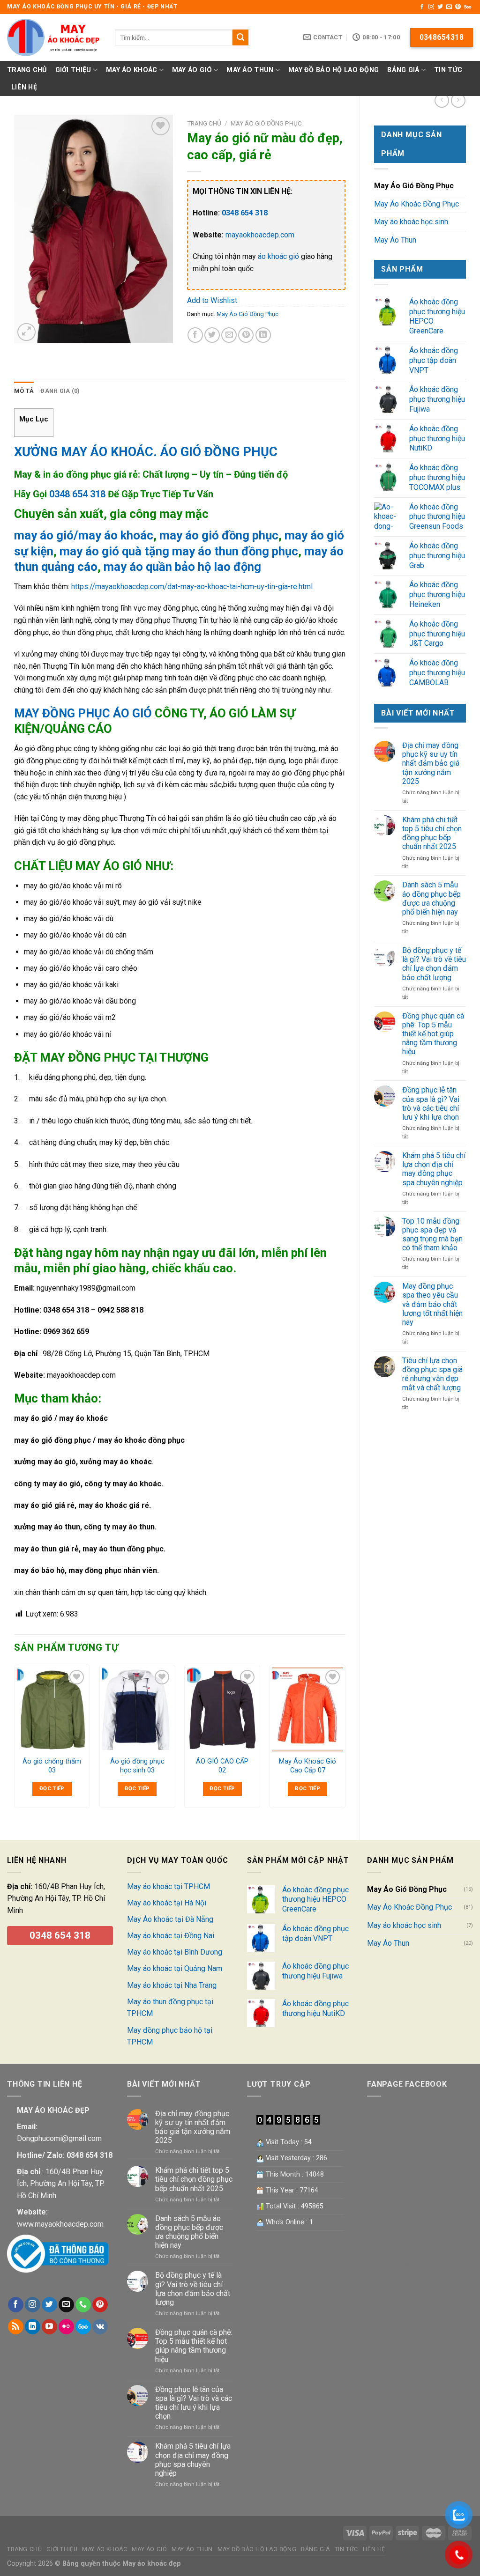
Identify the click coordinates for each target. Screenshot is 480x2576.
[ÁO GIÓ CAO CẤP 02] (222, 1710)
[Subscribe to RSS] (16, 2327)
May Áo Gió (192, 70)
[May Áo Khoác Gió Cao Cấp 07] (307, 1710)
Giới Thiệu (73, 70)
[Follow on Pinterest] (458, 7)
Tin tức (448, 70)
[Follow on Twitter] (440, 7)
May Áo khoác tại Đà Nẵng (170, 1919)
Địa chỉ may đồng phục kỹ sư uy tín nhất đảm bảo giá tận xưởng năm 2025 (431, 763)
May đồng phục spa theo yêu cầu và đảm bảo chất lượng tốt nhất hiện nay (432, 1304)
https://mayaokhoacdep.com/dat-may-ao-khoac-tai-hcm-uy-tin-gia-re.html (192, 587)
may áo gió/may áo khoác (84, 535)
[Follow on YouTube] (49, 2327)
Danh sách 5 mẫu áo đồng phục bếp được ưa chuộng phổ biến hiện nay (431, 898)
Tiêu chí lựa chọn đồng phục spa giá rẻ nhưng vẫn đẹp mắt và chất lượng (432, 1374)
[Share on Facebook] (195, 335)
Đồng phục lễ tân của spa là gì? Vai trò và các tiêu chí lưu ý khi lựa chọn (431, 1103)
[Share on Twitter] (212, 335)
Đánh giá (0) (60, 391)
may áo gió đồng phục (219, 535)
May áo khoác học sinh (411, 222)
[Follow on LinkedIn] (33, 2327)
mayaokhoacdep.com (260, 235)
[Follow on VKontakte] (100, 2327)
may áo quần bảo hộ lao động (182, 567)
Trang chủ (204, 123)
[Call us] (83, 2305)
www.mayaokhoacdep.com (60, 2224)
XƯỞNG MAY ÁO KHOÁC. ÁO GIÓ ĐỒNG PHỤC (146, 452)
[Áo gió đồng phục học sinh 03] (137, 1710)
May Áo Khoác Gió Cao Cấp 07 (307, 1766)
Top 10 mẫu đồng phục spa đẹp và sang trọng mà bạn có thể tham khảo (432, 1235)
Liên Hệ (24, 87)
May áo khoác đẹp (151, 2564)
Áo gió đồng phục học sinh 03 (137, 1766)
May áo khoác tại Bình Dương (175, 1952)
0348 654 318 (77, 494)
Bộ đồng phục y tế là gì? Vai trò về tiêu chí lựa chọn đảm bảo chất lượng (434, 964)
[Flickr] (66, 2327)
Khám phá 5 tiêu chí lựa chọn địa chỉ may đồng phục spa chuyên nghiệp (434, 1169)
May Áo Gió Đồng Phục (414, 186)
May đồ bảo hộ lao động (334, 70)
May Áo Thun (250, 70)
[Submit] (240, 37)
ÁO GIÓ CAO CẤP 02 (222, 1766)
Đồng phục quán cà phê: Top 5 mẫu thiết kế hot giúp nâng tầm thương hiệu (433, 1034)
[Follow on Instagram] (431, 7)
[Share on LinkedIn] (263, 335)
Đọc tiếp (52, 1788)
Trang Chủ (27, 70)
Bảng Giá (403, 70)
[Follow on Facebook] (422, 7)
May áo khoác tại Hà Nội (167, 1903)
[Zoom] (26, 332)
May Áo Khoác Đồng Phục (416, 204)
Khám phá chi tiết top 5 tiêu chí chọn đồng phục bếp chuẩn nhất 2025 (432, 833)
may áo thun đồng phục (235, 551)
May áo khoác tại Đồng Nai (171, 1936)
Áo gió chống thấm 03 (52, 1766)
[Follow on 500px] (468, 7)
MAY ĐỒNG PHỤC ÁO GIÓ (83, 713)
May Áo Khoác (131, 70)
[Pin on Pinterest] (246, 335)
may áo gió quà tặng (114, 551)
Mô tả (24, 391)
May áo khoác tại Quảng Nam (175, 1968)
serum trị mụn (390, 2264)
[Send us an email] (449, 7)
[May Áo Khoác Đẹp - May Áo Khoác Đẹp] (54, 37)
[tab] (24, 391)
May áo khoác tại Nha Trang (172, 1985)
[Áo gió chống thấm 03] (52, 1710)
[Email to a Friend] (229, 335)
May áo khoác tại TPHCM (169, 1886)
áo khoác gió (278, 256)
